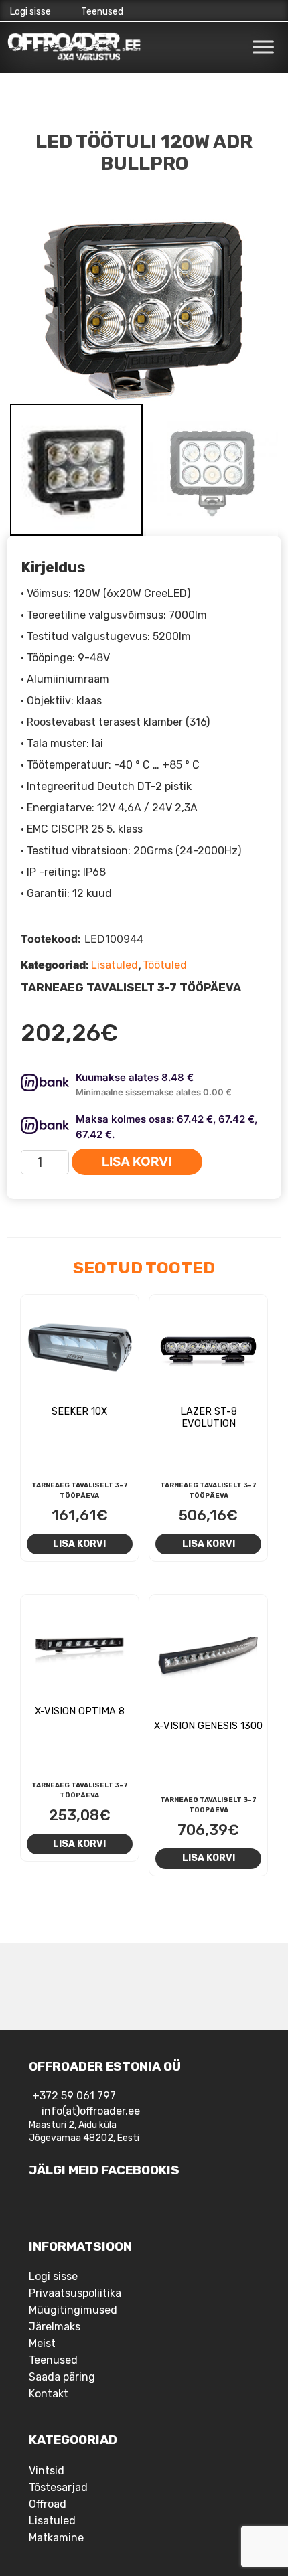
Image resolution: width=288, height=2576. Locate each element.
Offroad (48, 2504)
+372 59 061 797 (74, 2096)
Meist (42, 2343)
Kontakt (49, 2394)
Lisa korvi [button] (79, 1544)
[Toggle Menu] (263, 47)
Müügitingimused (73, 2310)
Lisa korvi (137, 1162)
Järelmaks (55, 2327)
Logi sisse (30, 12)
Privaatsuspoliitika (75, 2293)
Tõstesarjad (58, 2487)
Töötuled (165, 965)
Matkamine (56, 2538)
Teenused (102, 12)
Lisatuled (115, 965)
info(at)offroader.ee (91, 2111)
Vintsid (47, 2471)
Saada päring (62, 2377)
